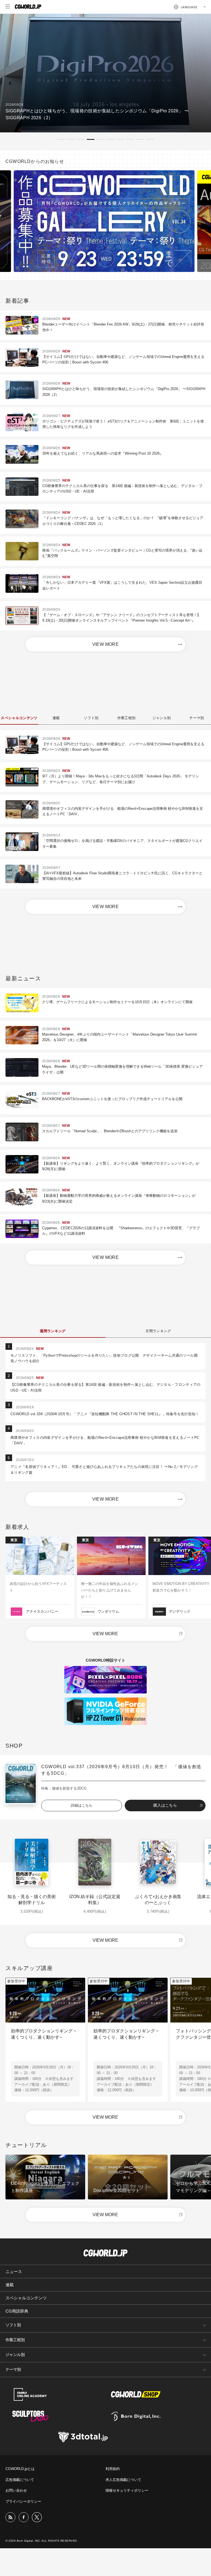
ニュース (14, 2272)
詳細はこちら (82, 1805)
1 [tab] (61, 139)
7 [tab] (120, 139)
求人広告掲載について (123, 2480)
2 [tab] (71, 139)
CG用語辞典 (17, 2311)
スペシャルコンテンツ (26, 2298)
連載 (10, 2285)
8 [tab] (130, 139)
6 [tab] (110, 139)
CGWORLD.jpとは (20, 2469)
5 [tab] (101, 139)
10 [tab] (150, 139)
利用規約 (113, 2469)
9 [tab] (140, 139)
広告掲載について (20, 2480)
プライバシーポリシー (23, 2501)
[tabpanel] (105, 73)
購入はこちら (165, 1805)
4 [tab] (91, 139)
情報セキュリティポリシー (127, 2490)
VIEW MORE (106, 644)
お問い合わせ (16, 2490)
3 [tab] (81, 139)
